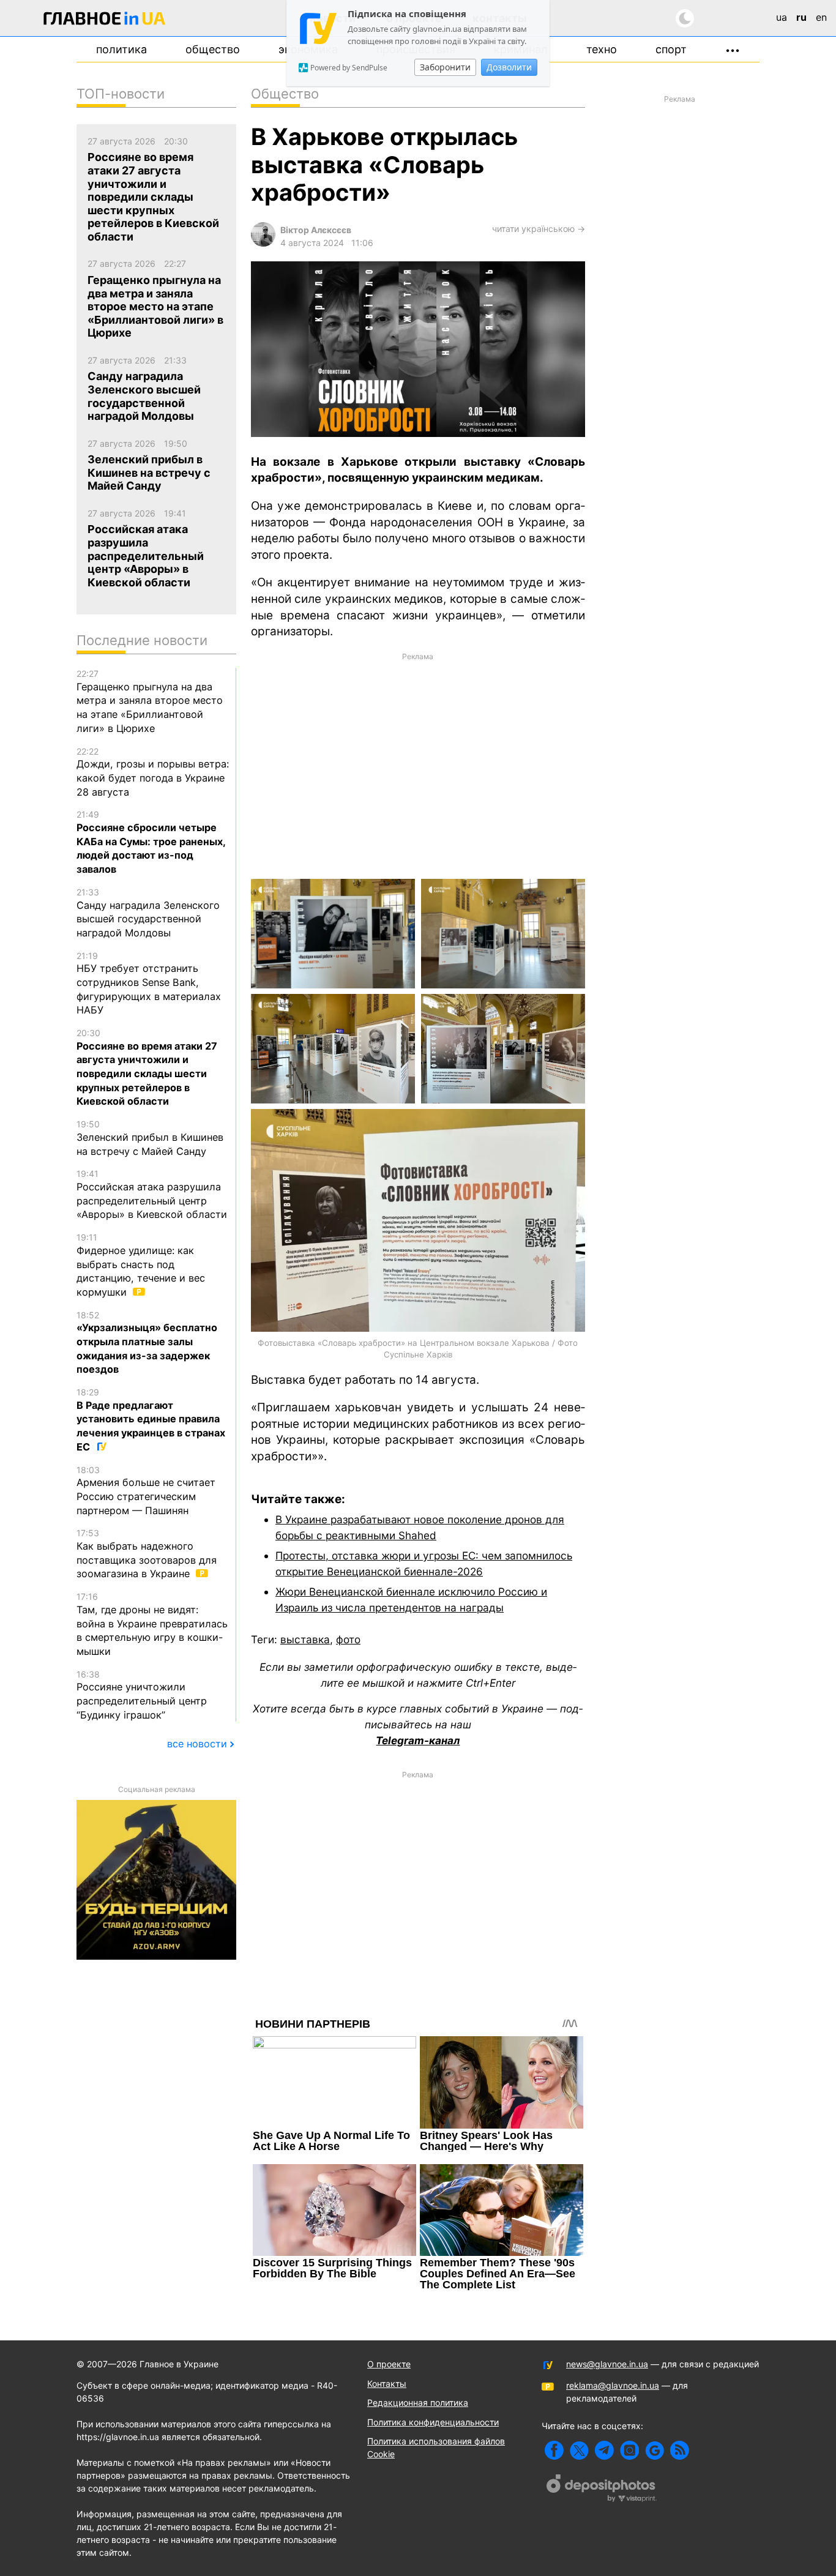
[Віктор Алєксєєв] (263, 243)
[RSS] (680, 2450)
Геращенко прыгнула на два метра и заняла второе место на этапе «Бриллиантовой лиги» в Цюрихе (150, 701)
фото (348, 1639)
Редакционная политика (418, 2402)
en (821, 17)
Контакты (387, 2384)
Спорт (671, 49)
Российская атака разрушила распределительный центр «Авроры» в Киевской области (152, 1194)
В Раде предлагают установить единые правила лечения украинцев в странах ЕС (151, 1420)
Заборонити (445, 67)
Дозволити (509, 67)
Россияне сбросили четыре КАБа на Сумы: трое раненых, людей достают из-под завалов (151, 842)
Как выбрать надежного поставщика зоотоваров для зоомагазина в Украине (147, 1554)
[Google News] (655, 2450)
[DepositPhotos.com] (602, 2490)
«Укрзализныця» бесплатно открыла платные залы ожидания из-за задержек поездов (147, 1343)
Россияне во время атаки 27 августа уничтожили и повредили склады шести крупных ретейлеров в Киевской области (147, 1067)
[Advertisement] (418, 765)
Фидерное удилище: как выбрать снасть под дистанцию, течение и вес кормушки (141, 1265)
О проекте (389, 2364)
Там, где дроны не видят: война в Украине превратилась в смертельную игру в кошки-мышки (152, 1624)
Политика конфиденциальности (433, 2422)
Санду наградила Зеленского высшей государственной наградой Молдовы (148, 913)
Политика (121, 49)
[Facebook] (554, 2450)
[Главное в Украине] (105, 21)
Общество (213, 49)
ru (801, 17)
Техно (602, 49)
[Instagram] (629, 2450)
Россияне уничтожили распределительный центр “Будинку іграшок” (142, 1695)
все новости (197, 1744)
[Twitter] (579, 2450)
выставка (305, 1639)
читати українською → (539, 229)
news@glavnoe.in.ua (607, 2364)
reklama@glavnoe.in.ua (613, 2385)
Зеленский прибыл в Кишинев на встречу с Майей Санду (150, 1138)
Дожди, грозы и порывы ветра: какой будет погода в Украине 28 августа (153, 772)
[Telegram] (604, 2450)
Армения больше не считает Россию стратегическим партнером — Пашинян (146, 1491)
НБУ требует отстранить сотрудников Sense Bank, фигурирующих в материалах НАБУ (149, 984)
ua (782, 17)
